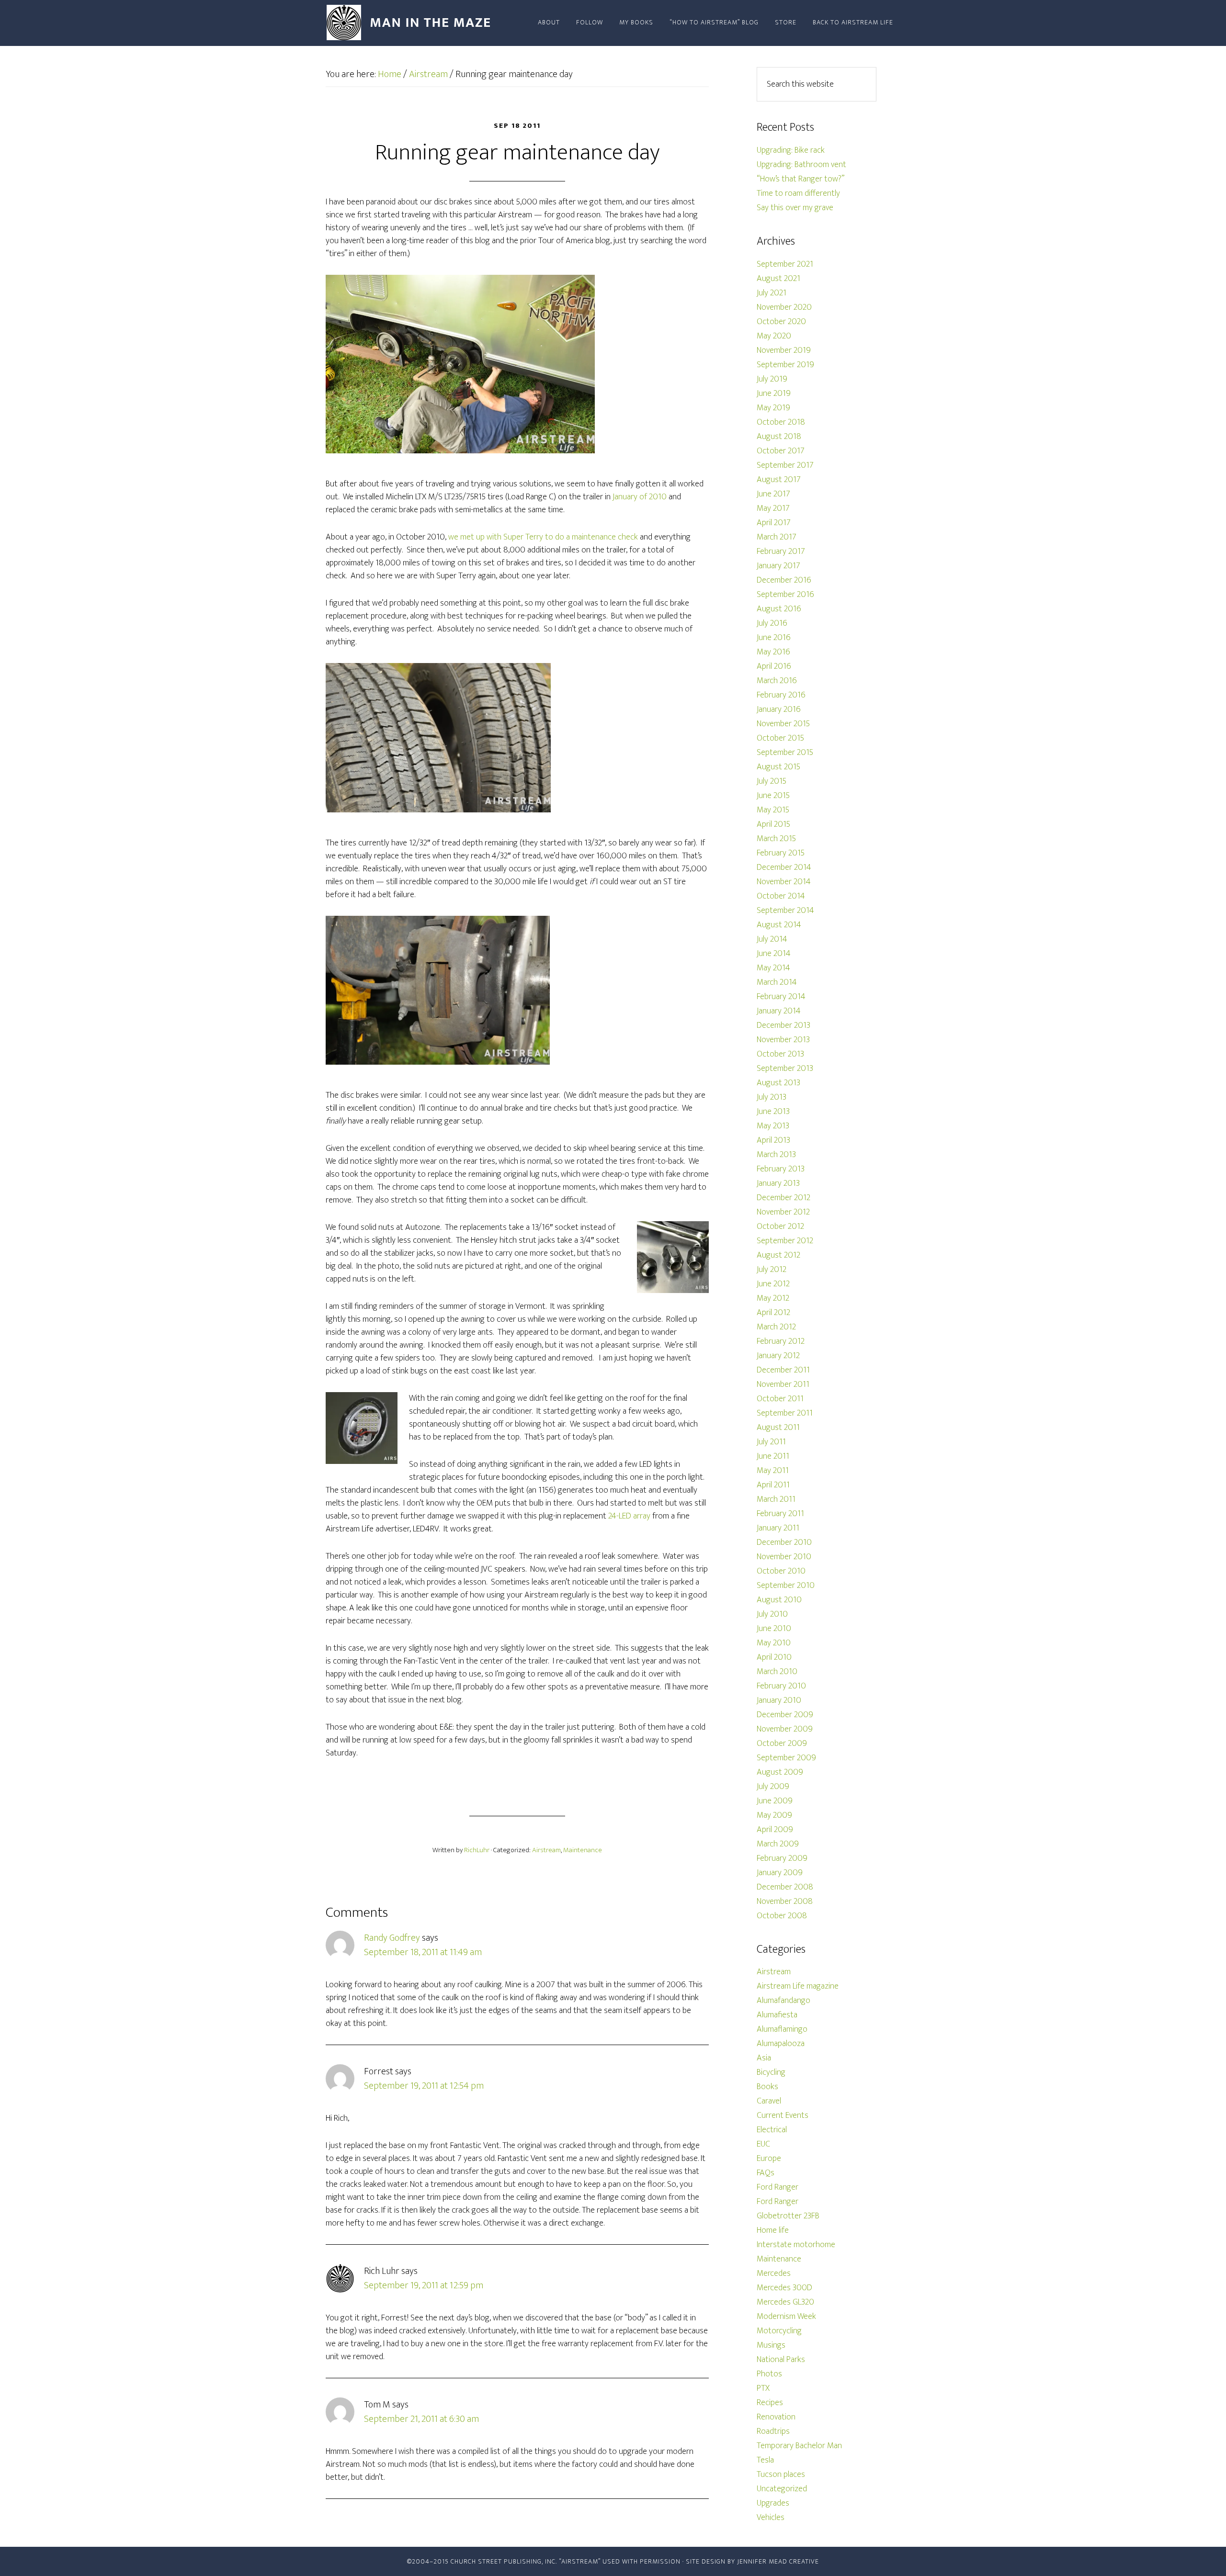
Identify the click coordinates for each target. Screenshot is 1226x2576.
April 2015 (773, 824)
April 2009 (775, 1830)
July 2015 (772, 781)
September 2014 (785, 911)
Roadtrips (773, 2431)
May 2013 (773, 1126)
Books (767, 2087)
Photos (769, 2374)
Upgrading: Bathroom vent (801, 165)
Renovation (776, 2417)
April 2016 (774, 666)
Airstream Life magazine (798, 1986)
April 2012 (773, 1313)
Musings (771, 2345)
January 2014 (779, 1011)
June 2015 (773, 796)
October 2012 (780, 1226)
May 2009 (774, 1815)
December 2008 (785, 1887)
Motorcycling (779, 2331)
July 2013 (772, 1097)
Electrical (772, 2130)
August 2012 (778, 1255)
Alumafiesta (777, 2015)
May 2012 (773, 1298)
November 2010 (784, 1557)
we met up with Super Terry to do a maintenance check (543, 537)
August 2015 (778, 767)
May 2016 (773, 652)
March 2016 (777, 681)
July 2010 (772, 1614)
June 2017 (773, 494)
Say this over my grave (795, 208)
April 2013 (773, 1140)
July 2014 (772, 939)
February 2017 (781, 551)
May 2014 (773, 968)
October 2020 (781, 322)
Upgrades (773, 2503)
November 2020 (784, 307)
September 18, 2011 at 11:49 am (423, 1952)
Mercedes (774, 2273)
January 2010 (779, 1700)
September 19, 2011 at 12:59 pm (424, 2285)
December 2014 (784, 867)
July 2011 (771, 1442)
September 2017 (785, 465)
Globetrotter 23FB (788, 2216)
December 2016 (784, 580)
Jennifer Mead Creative (778, 2561)
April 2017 (774, 523)
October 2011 (780, 1399)
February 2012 (781, 1341)
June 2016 (774, 638)
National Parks (781, 2360)
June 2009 (775, 1801)
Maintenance (583, 1850)
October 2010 (781, 1571)
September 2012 (785, 1241)
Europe (769, 2159)
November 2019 (784, 350)
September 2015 (785, 753)
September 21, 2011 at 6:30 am (421, 2419)
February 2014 (781, 997)
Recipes (770, 2403)
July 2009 (773, 1787)
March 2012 (776, 1327)
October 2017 (781, 451)
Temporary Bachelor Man (799, 2446)
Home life (773, 2230)
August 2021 (778, 279)
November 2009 (785, 1729)
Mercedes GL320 (785, 2302)
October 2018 (781, 422)
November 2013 (783, 1040)
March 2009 (778, 1844)
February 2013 (781, 1169)
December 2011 (783, 1370)
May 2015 (773, 810)
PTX (763, 2388)
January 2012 (778, 1356)
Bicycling (771, 2072)
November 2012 (783, 1212)
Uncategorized (782, 2489)
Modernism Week (786, 2317)
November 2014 (784, 882)
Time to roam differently (798, 193)
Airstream (546, 1850)
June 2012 (773, 1284)
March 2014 (777, 982)
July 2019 (772, 379)
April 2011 (773, 1485)
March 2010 (777, 1672)
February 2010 (781, 1686)
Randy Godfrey (392, 1938)
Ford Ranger (778, 2187)
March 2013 (776, 1155)
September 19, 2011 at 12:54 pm (424, 2086)
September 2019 (785, 365)
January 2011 (778, 1528)
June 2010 (774, 1629)
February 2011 (780, 1514)
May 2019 (773, 408)
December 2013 (783, 1025)
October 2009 (782, 1744)
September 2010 (786, 1586)
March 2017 (777, 537)
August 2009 (780, 1772)
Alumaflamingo (782, 2029)
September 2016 (785, 595)
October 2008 (782, 1916)
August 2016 (779, 609)
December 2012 (783, 1198)
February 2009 (782, 1858)
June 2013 (773, 1112)
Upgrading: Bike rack (791, 150)
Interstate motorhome (796, 2245)
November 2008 (785, 1901)
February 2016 (781, 695)
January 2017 (778, 566)
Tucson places (781, 2475)
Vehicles (771, 2518)
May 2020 (774, 336)
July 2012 (772, 1270)
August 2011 (778, 1428)
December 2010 (784, 1542)
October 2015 (780, 738)
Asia (764, 2058)
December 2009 (785, 1715)
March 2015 (776, 839)
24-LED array (629, 1516)
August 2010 (779, 1600)
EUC (763, 2144)
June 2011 (773, 1456)
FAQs (766, 2173)
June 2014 (774, 954)
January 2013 (778, 1183)
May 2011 (773, 1471)
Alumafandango (783, 2001)
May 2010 (774, 1643)
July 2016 (772, 623)
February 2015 (781, 853)
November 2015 (783, 724)
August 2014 (779, 925)
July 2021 (772, 293)
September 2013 (785, 1069)
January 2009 (780, 1873)
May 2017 (773, 508)
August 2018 (779, 437)
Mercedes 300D (784, 2288)
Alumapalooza (781, 2044)
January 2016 (779, 709)
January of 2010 (641, 497)
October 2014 (781, 896)
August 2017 (779, 480)
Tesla (765, 2460)
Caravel (769, 2101)
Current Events (783, 2115)
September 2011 (785, 1413)
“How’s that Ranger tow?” (800, 179)
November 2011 (783, 1384)
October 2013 (780, 1054)
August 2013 (778, 1083)
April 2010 (774, 1657)
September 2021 (785, 264)
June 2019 (774, 394)
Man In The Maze (412, 23)
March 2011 (776, 1499)
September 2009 (786, 1758)
